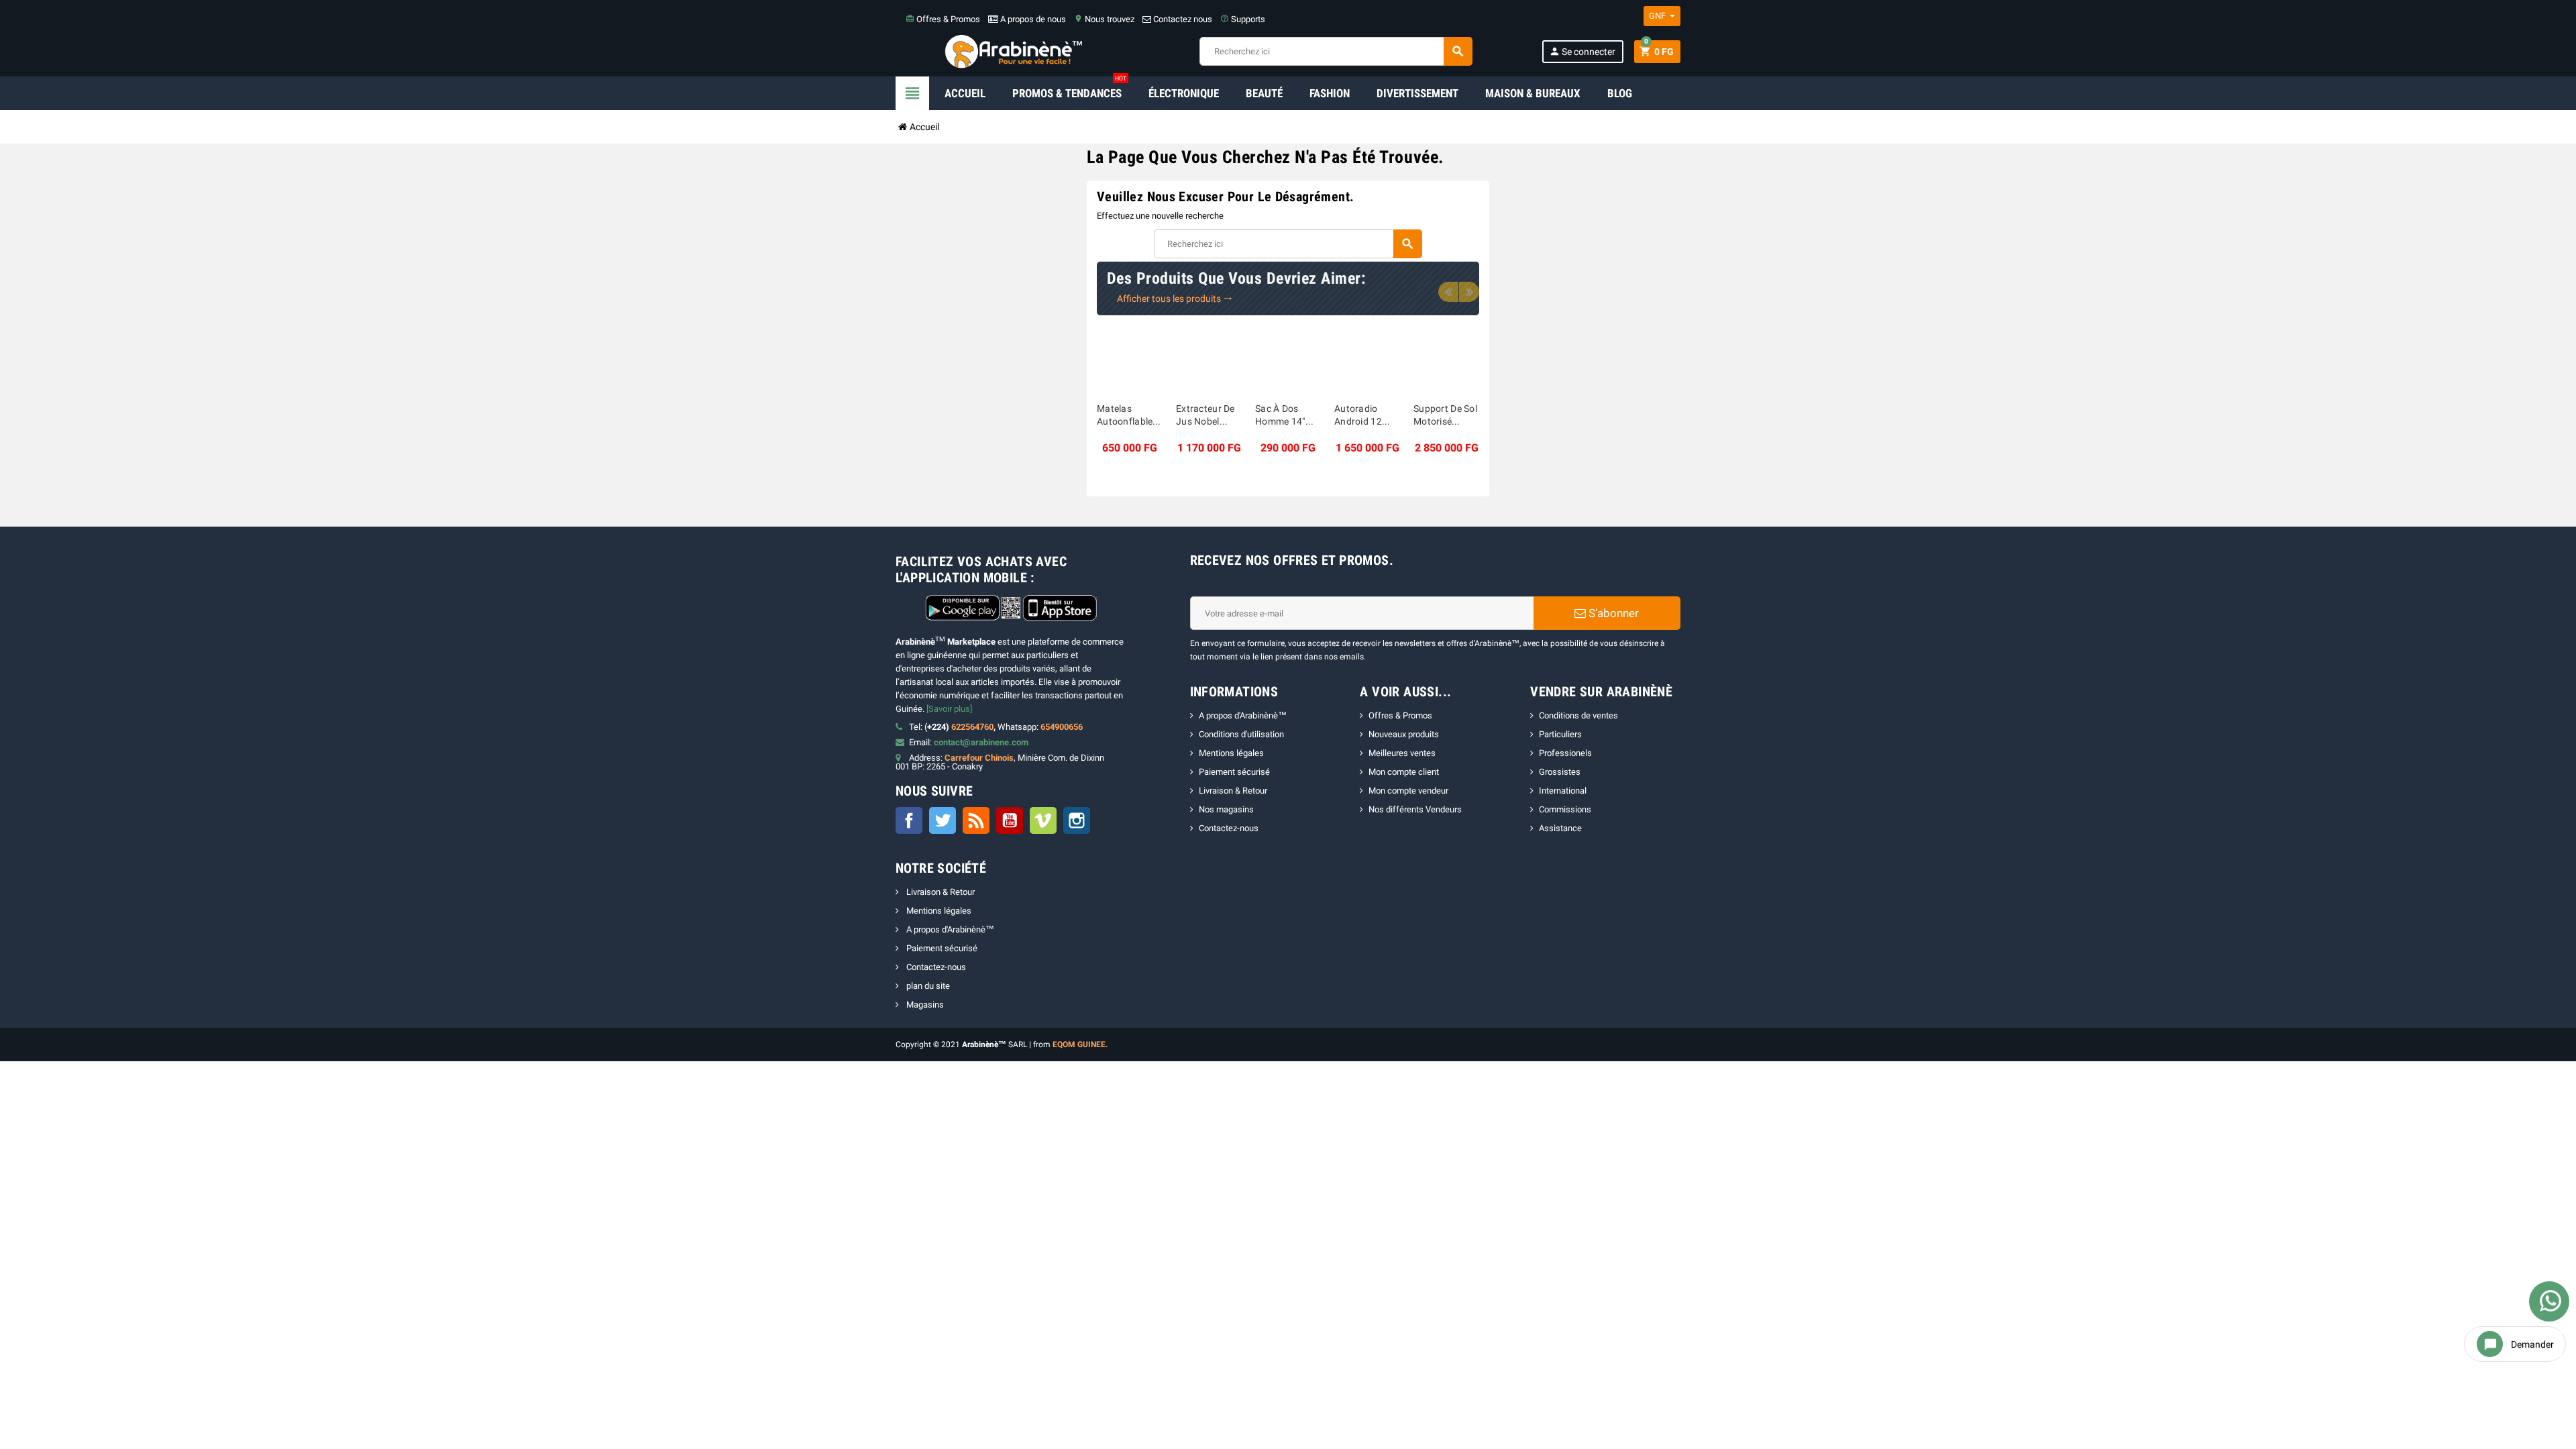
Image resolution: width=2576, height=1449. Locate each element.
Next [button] (1469, 292)
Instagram (1077, 820)
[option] (1130, 395)
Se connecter (1582, 51)
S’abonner (1612, 613)
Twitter (943, 820)
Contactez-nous (1229, 828)
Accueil (965, 93)
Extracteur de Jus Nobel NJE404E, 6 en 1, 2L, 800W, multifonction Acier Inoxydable (1208, 416)
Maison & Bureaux (1533, 93)
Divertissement (1417, 93)
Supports (1243, 19)
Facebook (909, 820)
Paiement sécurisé (1234, 772)
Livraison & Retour (1233, 791)
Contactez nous (1182, 19)
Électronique (1184, 93)
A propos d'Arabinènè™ (1243, 715)
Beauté (1264, 93)
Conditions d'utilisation (1241, 734)
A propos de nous (1032, 19)
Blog (1620, 93)
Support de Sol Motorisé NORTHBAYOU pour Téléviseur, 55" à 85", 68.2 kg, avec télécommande (1446, 416)
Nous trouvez (1104, 19)
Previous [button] (1448, 292)
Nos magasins (1226, 809)
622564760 (972, 727)
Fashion (1330, 93)
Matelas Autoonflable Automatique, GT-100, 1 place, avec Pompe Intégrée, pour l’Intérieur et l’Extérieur (1127, 416)
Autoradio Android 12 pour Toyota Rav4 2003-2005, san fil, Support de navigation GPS (1363, 416)
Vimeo (1043, 820)
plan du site (927, 986)
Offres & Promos (943, 19)
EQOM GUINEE (1079, 1044)
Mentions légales (1231, 753)
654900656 (1062, 727)
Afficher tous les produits (1175, 299)
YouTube (1010, 820)
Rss (976, 820)
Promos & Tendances (1069, 88)
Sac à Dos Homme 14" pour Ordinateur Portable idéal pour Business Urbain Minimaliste (1286, 416)
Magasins (924, 1005)
